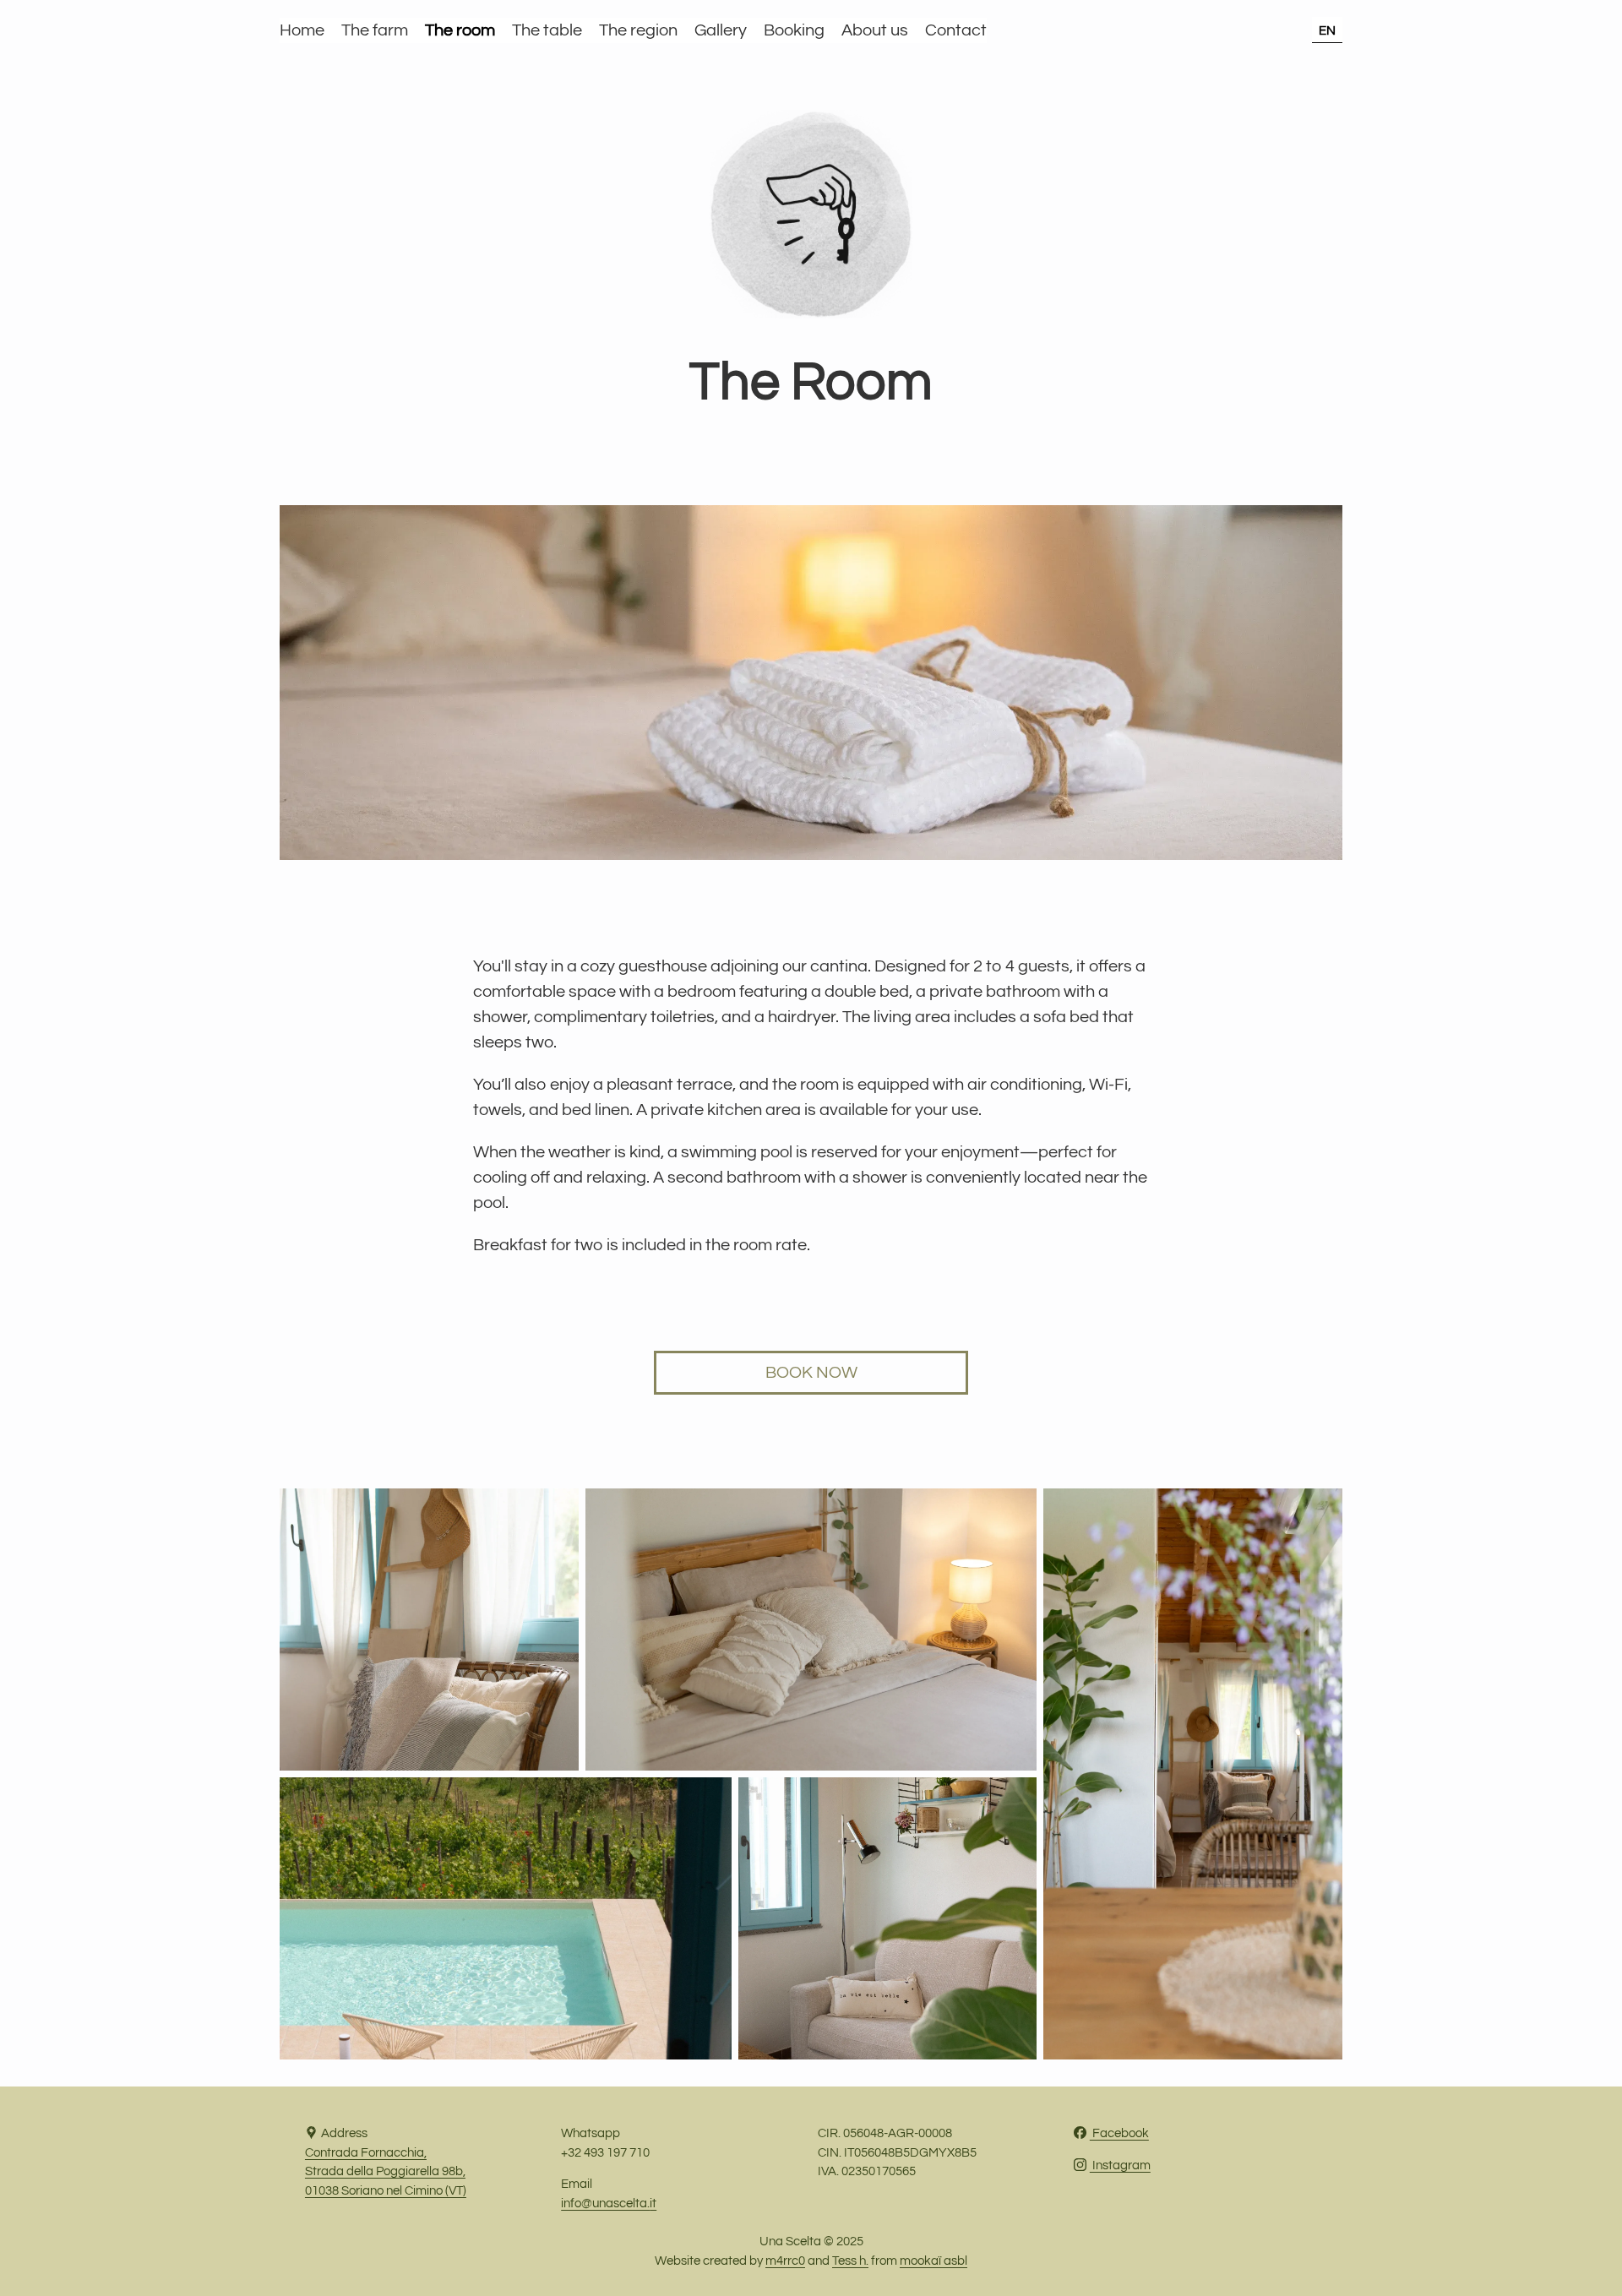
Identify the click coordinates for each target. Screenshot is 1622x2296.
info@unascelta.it (609, 2204)
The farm (375, 30)
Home (302, 30)
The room (460, 30)
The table (547, 30)
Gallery (721, 30)
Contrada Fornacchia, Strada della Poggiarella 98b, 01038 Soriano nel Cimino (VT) (386, 2172)
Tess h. (850, 2261)
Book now (811, 1373)
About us (875, 30)
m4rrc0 (785, 2261)
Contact (956, 30)
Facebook (1119, 2133)
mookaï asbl (933, 2261)
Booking (794, 30)
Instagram (1120, 2165)
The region (638, 30)
